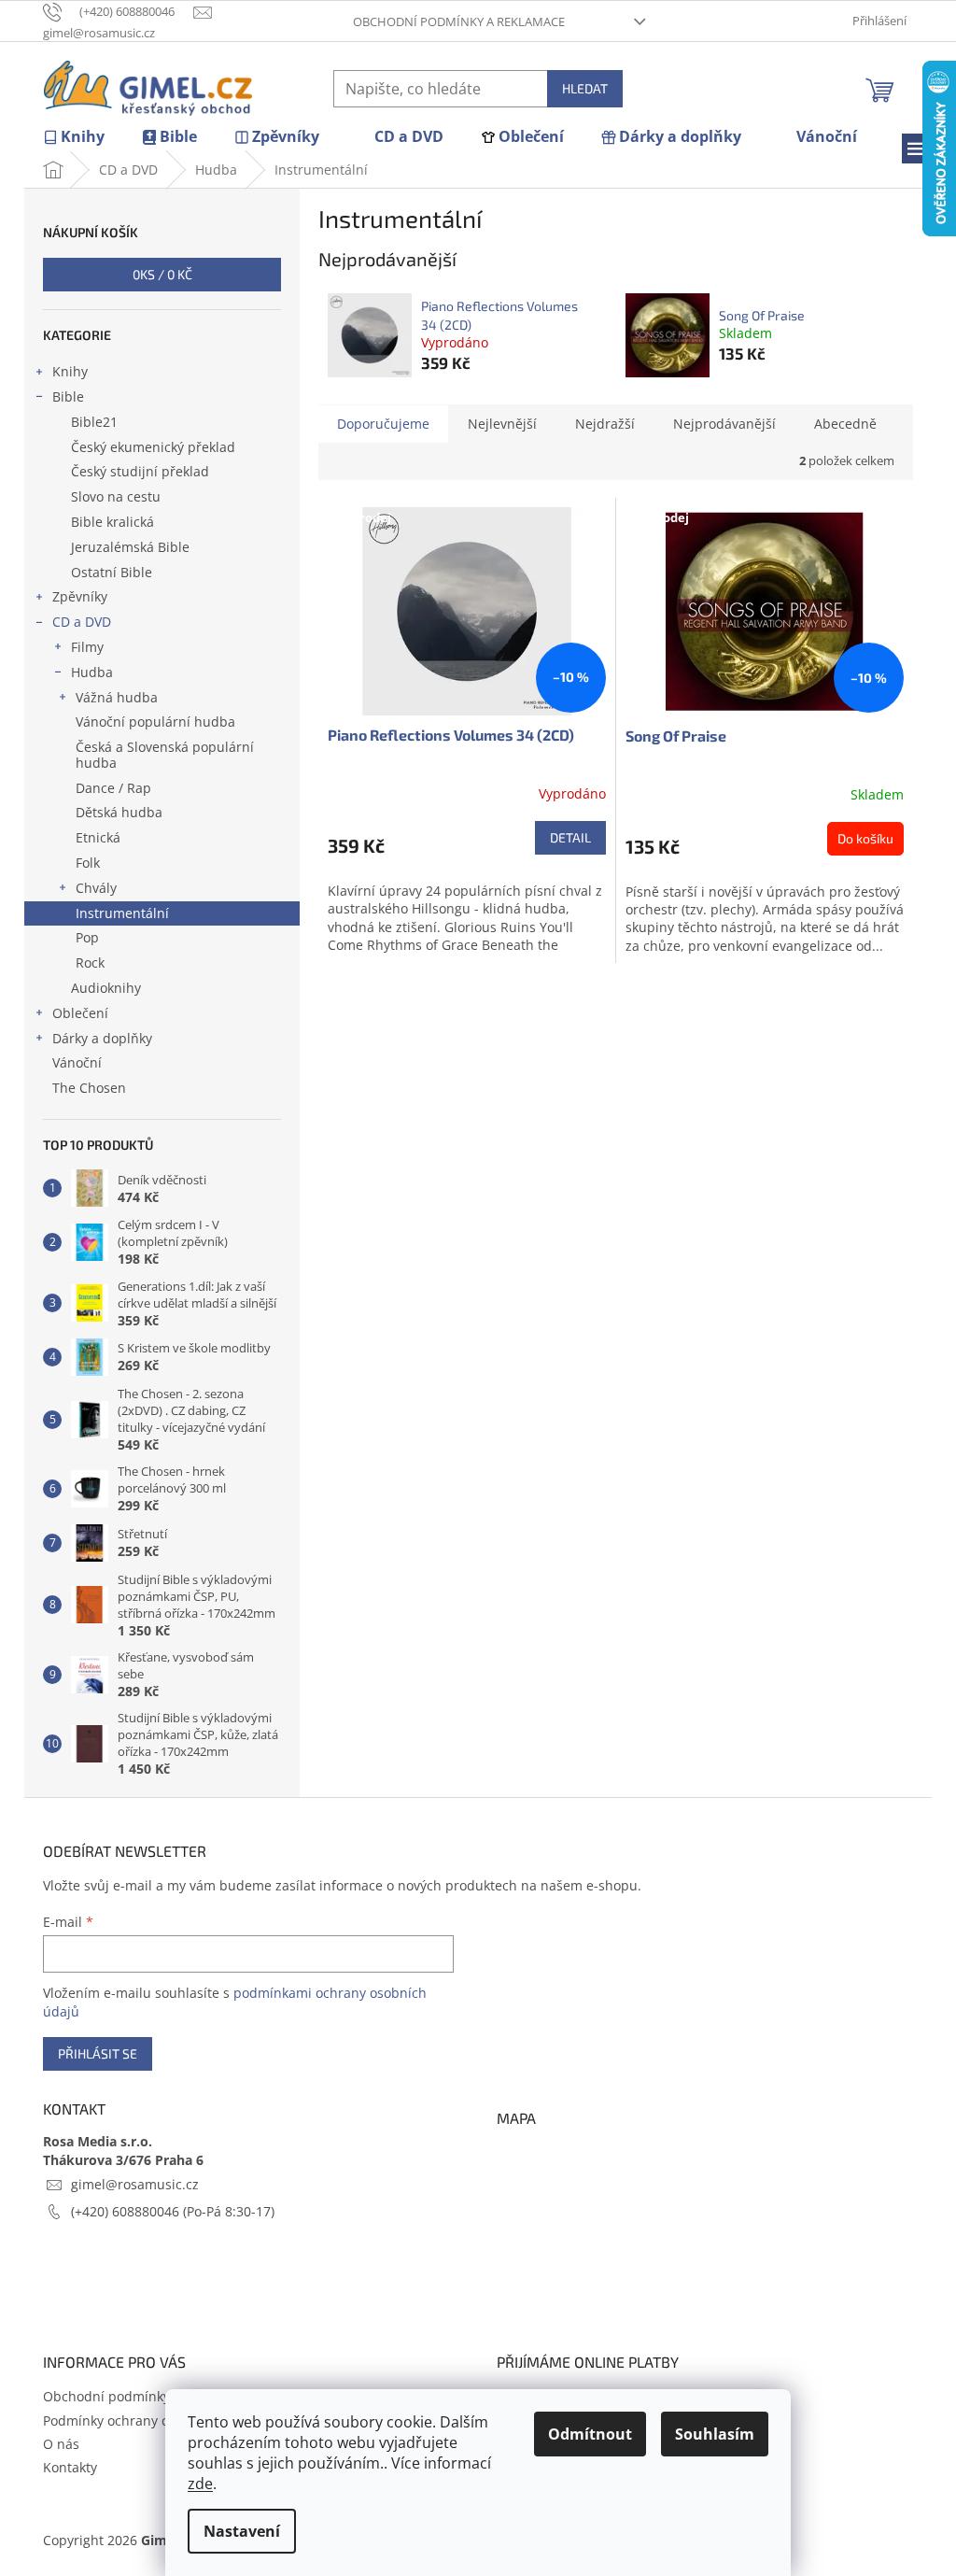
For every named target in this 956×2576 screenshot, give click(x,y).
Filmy (87, 647)
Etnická (98, 837)
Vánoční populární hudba (155, 722)
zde (200, 2484)
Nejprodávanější (724, 424)
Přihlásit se (98, 2053)
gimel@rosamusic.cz (135, 2184)
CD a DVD (82, 622)
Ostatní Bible (112, 572)
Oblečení (80, 1013)
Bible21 (94, 422)
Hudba (92, 672)
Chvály (96, 888)
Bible (68, 396)
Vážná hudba (117, 697)
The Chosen (89, 1088)
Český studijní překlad (140, 471)
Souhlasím (715, 2434)
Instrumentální (122, 913)
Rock (90, 962)
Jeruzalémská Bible (130, 547)
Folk (88, 863)
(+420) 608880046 (127, 2211)
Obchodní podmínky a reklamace (459, 21)
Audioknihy (106, 988)
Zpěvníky (80, 596)
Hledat (585, 88)
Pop (87, 937)
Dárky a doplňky (102, 1038)
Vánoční (77, 1062)
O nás (61, 2444)
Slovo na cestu (116, 496)
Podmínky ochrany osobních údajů (151, 2420)
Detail (570, 837)
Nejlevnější (502, 424)
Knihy (70, 371)
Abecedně (845, 424)
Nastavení (242, 2531)
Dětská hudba (119, 812)
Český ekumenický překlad (153, 447)
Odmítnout (590, 2434)
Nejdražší (605, 424)
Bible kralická (112, 522)
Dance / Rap (113, 788)
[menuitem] (74, 137)
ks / (162, 274)
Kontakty (70, 2467)
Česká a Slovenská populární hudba (165, 755)
